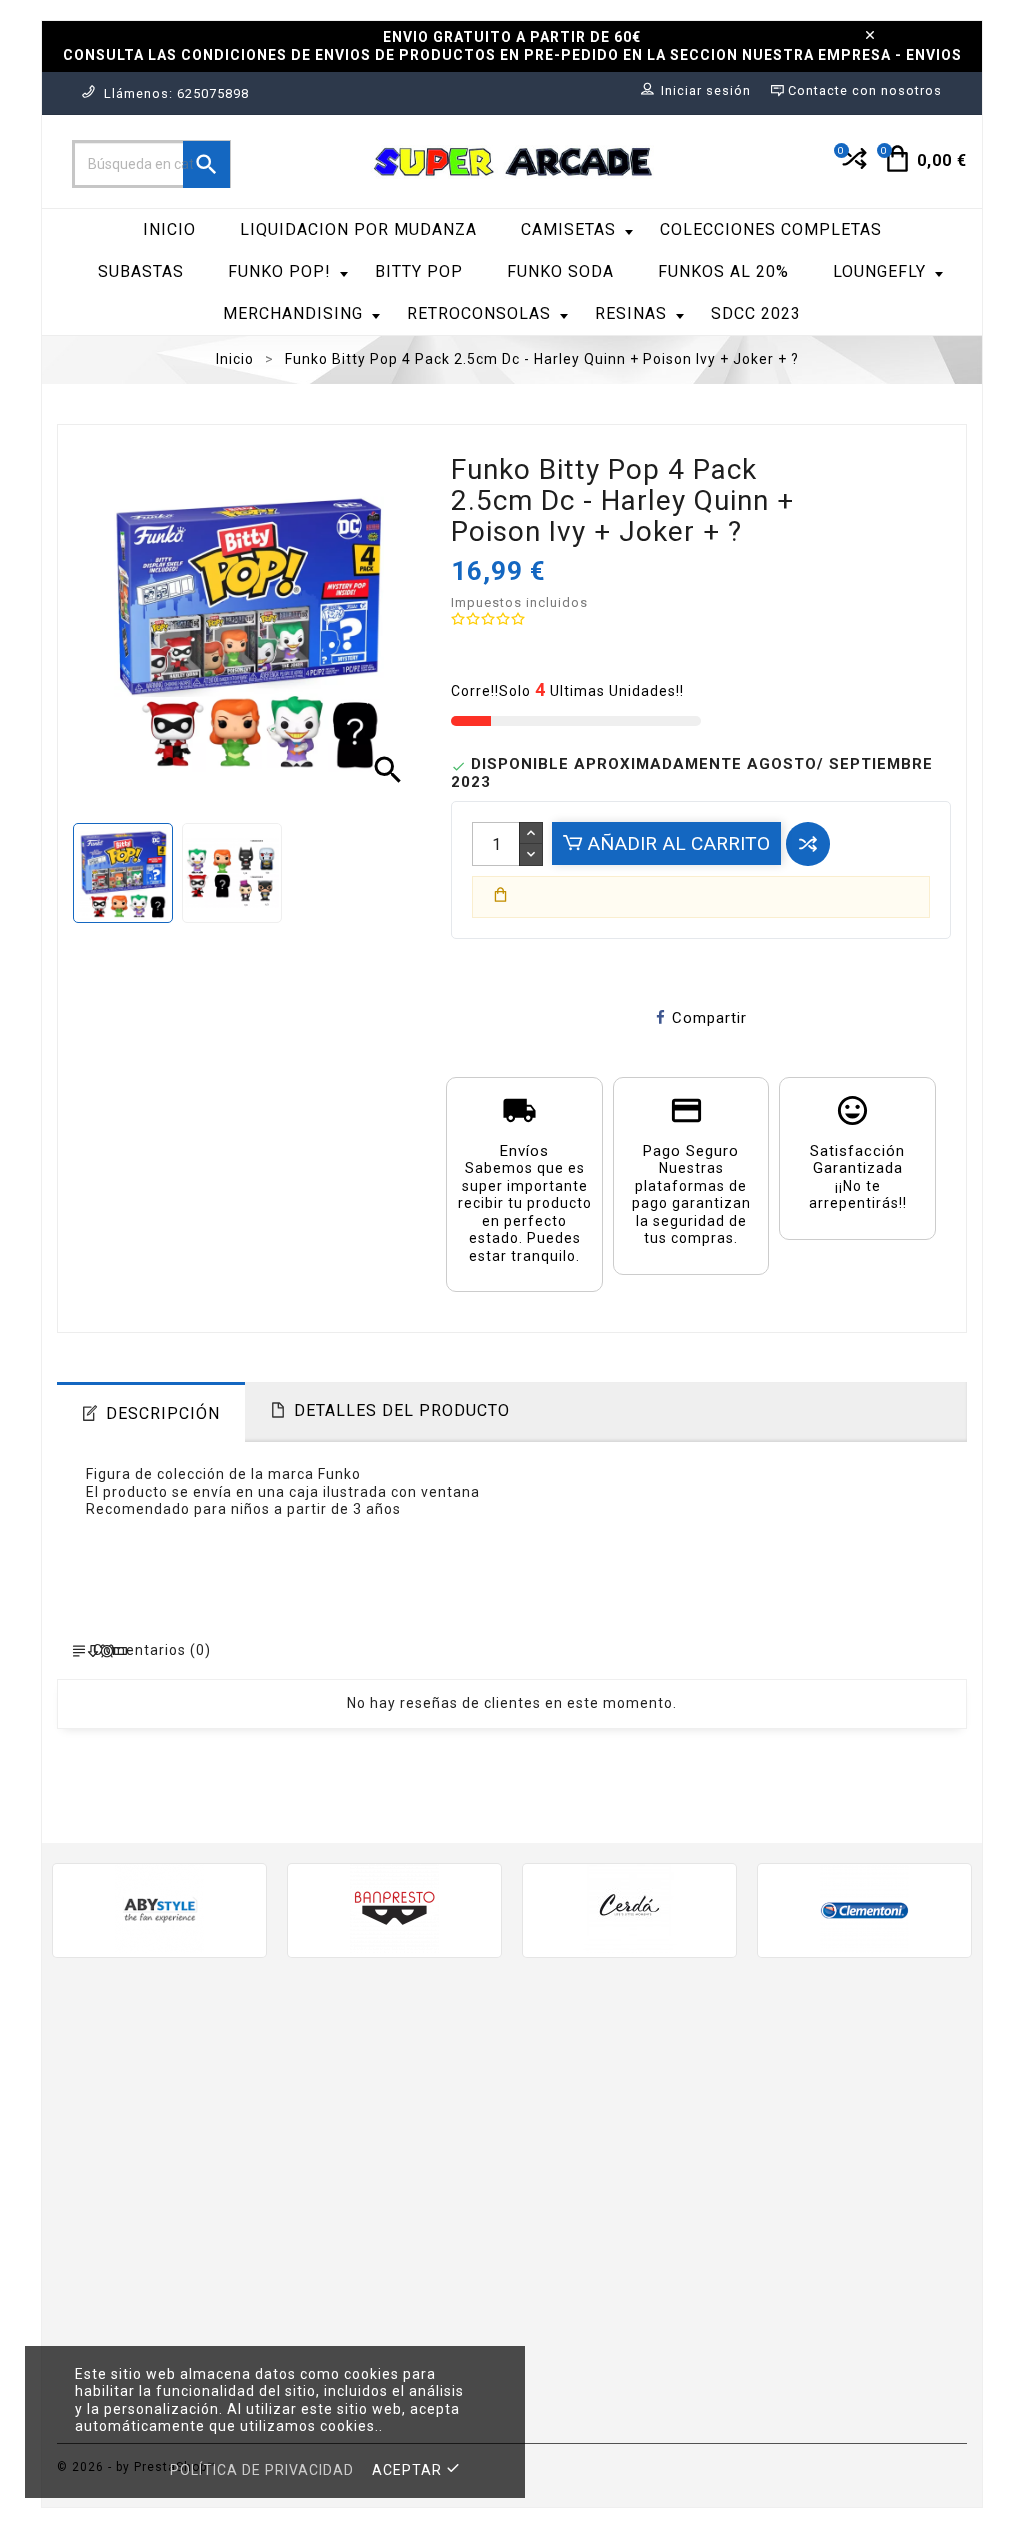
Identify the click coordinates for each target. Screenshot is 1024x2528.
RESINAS (631, 313)
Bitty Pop (419, 271)
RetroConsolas (479, 313)
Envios (551, 2071)
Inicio (169, 229)
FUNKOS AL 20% (723, 271)
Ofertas (320, 2071)
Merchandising (293, 313)
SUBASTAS (141, 271)
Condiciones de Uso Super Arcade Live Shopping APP (625, 2310)
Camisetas (568, 229)
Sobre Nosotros (586, 2195)
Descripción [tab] (163, 1413)
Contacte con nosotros (613, 2348)
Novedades (333, 2101)
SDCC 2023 (756, 313)
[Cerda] (629, 1908)
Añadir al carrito (676, 843)
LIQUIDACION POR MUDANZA (358, 229)
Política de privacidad (262, 2470)
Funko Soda (560, 271)
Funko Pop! (279, 271)
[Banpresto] (394, 1908)
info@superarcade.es (155, 2284)
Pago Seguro (575, 2224)
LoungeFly (879, 271)
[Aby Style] (159, 1908)
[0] (852, 167)
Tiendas (556, 2407)
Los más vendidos (358, 2130)
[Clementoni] (864, 1908)
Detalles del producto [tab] (402, 1410)
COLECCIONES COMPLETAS (771, 229)
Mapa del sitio (579, 2377)
